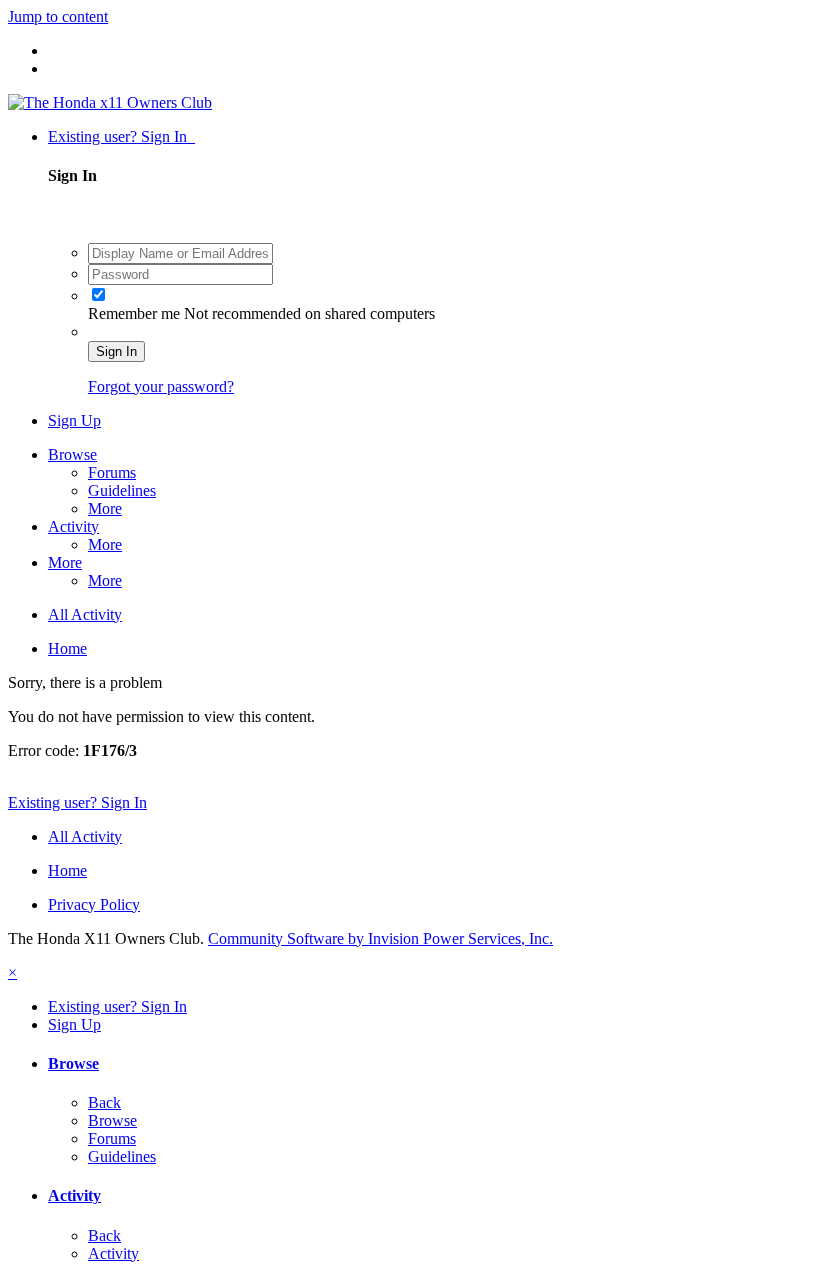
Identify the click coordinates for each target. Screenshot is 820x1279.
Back (104, 1102)
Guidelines (122, 490)
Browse (72, 454)
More (105, 508)
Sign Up (74, 420)
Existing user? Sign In (121, 136)
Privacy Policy (94, 904)
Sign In (116, 351)
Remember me (136, 313)
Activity (73, 526)
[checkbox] (98, 294)
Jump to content (58, 16)
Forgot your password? (161, 386)
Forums (112, 472)
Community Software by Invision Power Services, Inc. (380, 938)
